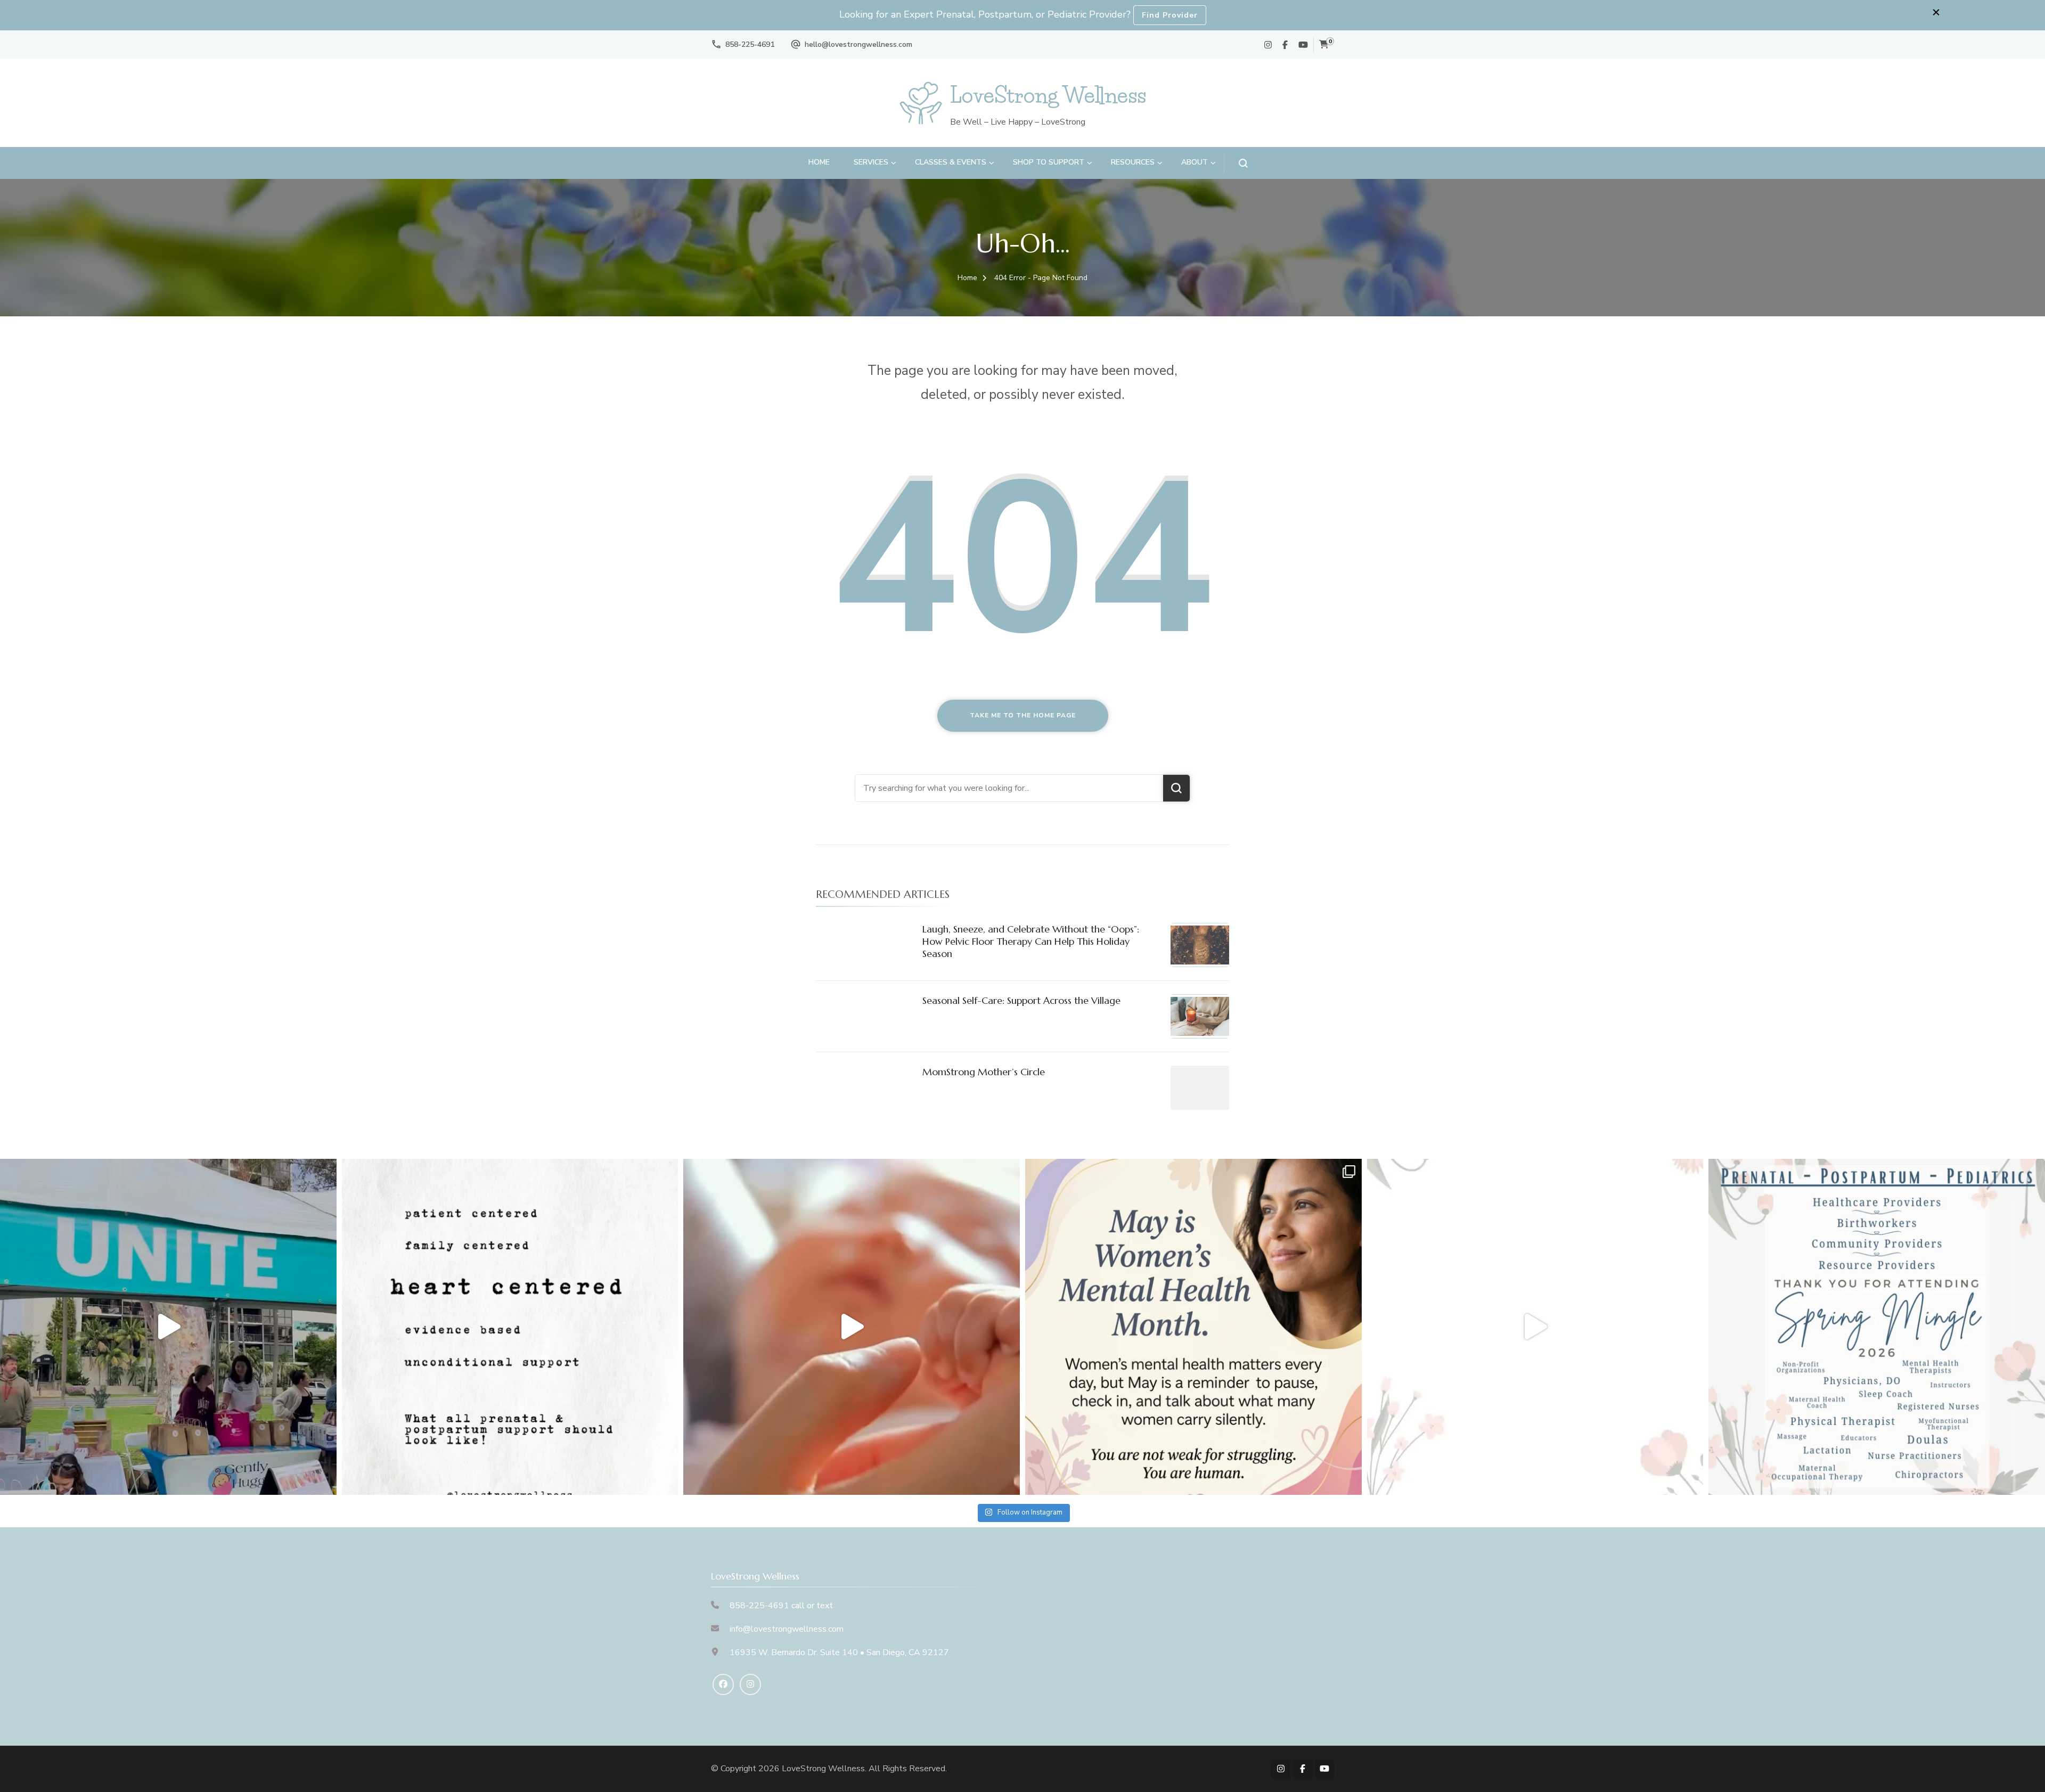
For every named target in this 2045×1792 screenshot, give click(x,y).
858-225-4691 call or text (781, 1606)
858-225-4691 (750, 44)
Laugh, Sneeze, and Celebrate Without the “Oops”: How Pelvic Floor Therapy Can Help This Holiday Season (1031, 942)
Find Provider (1170, 15)
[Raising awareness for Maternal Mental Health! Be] (1193, 1327)
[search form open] (1236, 163)
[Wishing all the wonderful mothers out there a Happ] (852, 1327)
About (1195, 162)
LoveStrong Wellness (1048, 95)
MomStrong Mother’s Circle (984, 1072)
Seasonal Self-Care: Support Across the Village (1021, 1000)
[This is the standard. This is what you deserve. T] (510, 1327)
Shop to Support (1049, 162)
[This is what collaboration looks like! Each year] (1535, 1327)
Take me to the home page (1023, 715)
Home (819, 162)
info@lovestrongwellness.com (787, 1629)
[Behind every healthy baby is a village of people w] (168, 1327)
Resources (1133, 162)
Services (871, 162)
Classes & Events (951, 162)
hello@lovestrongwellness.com (858, 44)
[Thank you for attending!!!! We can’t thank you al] (1877, 1327)
